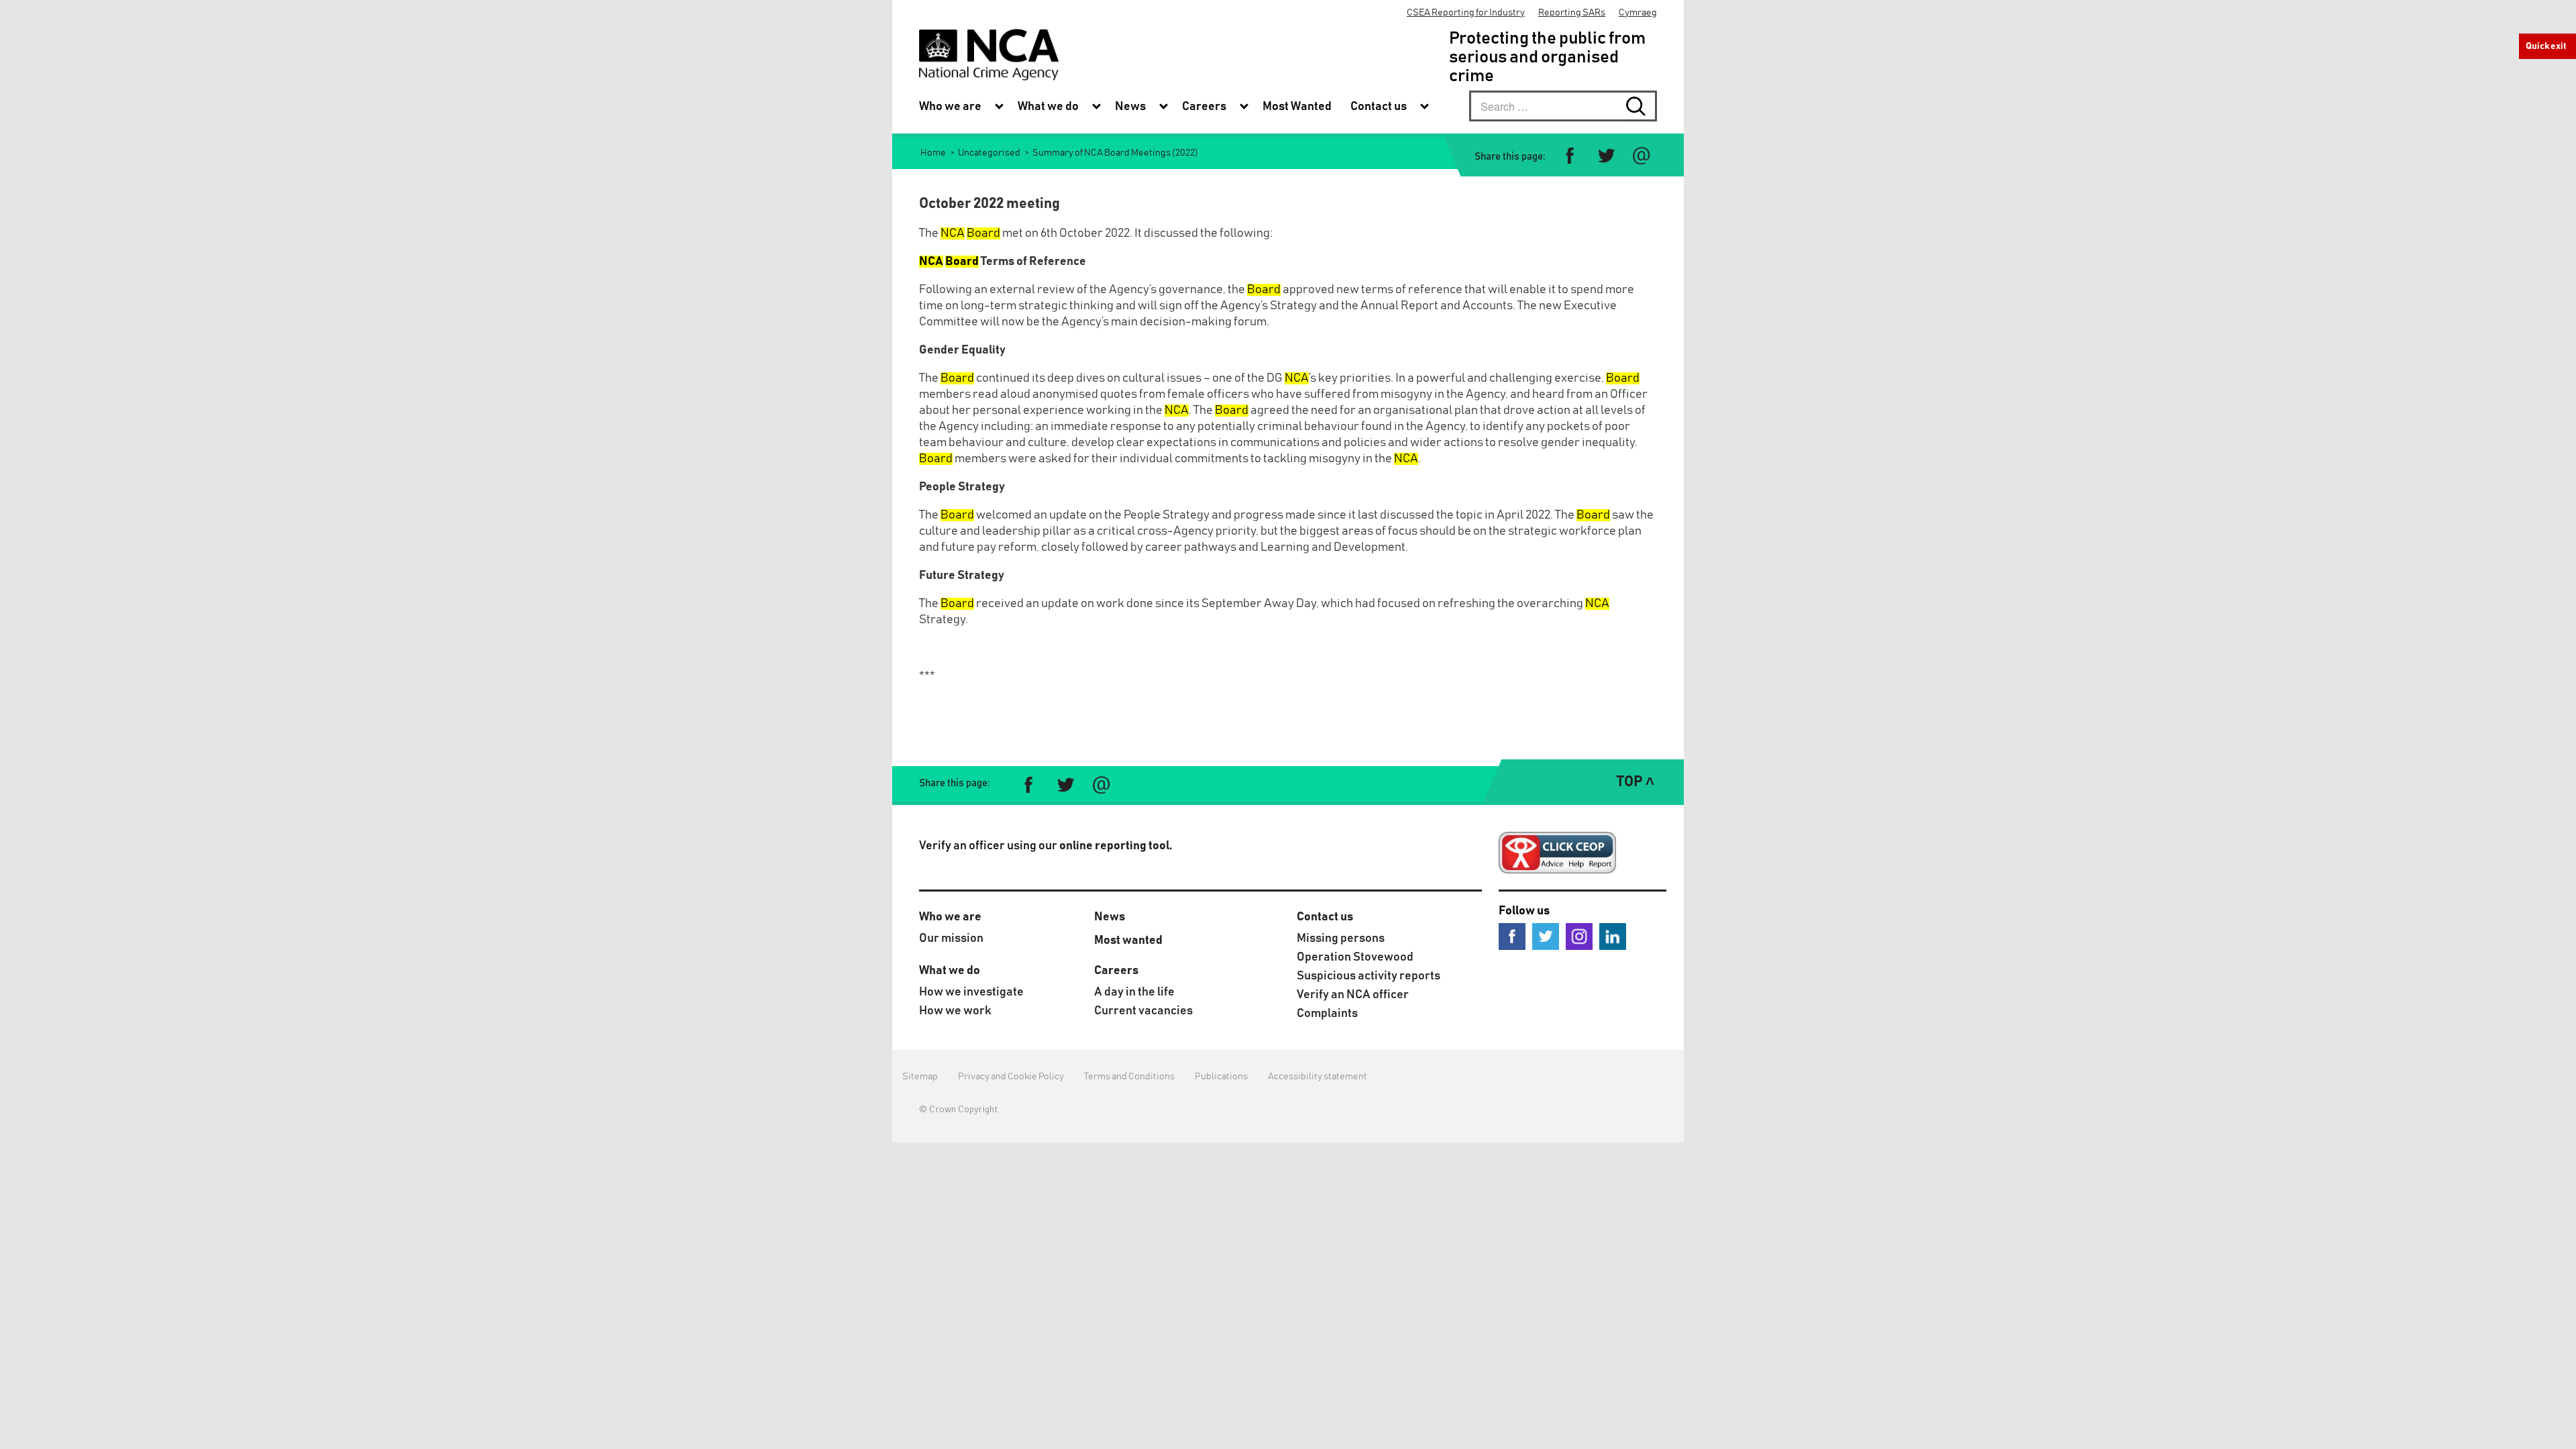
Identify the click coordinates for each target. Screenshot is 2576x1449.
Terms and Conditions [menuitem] (1129, 1077)
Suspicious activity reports (1368, 976)
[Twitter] (1546, 936)
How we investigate (971, 992)
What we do (950, 971)
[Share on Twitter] (1606, 156)
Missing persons (1341, 938)
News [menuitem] (1130, 107)
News (1110, 917)
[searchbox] (1563, 106)
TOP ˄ (1635, 782)
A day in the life (1134, 992)
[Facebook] (1512, 936)
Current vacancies (1143, 1011)
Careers (1116, 971)
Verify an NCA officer (1353, 995)
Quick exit (2546, 46)
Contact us (1325, 917)
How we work (955, 1011)
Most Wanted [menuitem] (1297, 107)
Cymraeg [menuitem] (1638, 13)
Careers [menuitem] (1204, 107)
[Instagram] (1579, 936)
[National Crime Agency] (989, 55)
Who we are (950, 917)
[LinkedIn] (1613, 936)
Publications (1221, 1077)
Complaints (1327, 1014)
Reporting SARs (1572, 13)
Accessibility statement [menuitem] (1318, 1077)
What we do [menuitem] (1048, 107)
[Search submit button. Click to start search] (1642, 106)
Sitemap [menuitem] (920, 1077)
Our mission (951, 938)
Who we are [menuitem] (950, 107)
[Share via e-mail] (1641, 156)
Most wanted (1128, 941)
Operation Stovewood (1355, 957)
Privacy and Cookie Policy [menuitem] (1011, 1077)
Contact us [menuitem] (1379, 107)
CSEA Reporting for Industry (1466, 13)
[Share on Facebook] (1570, 156)
